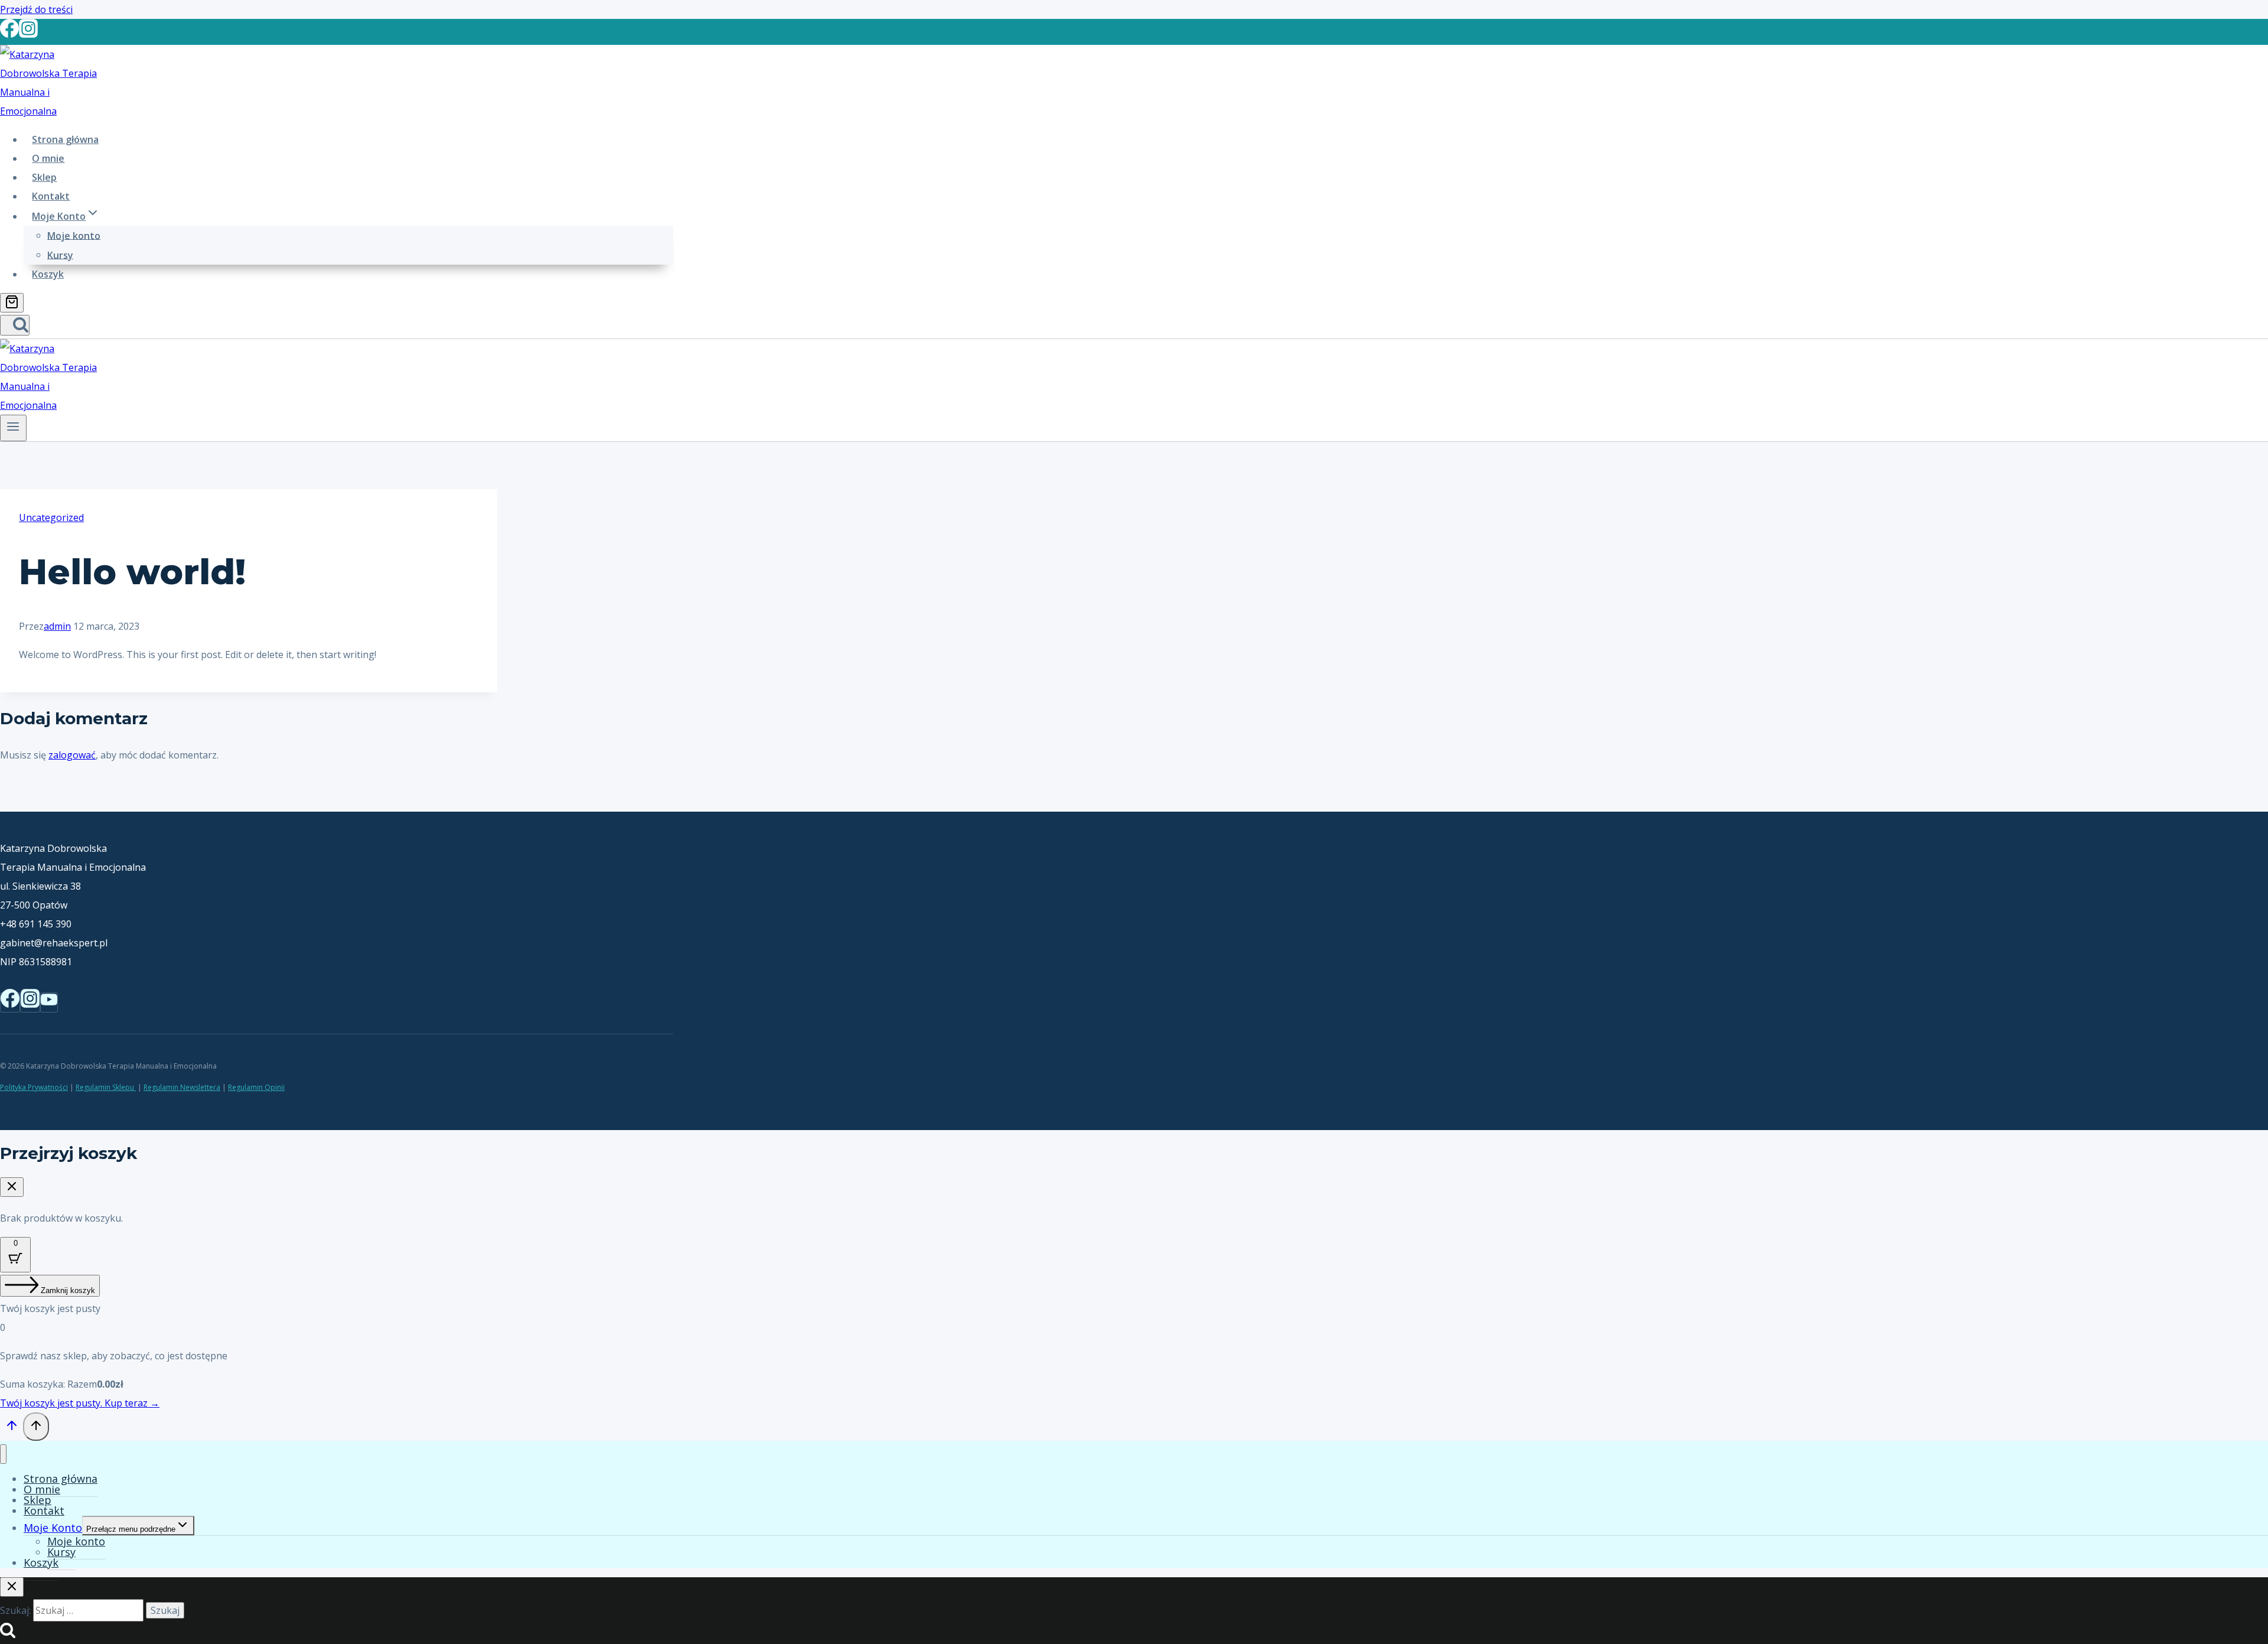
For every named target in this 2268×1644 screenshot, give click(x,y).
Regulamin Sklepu (106, 1087)
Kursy (60, 255)
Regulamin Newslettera (182, 1087)
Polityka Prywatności (34, 1087)
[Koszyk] (12, 303)
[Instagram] (28, 33)
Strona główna (65, 139)
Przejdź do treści (36, 9)
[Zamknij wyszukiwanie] (12, 1587)
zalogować (72, 755)
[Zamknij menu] (3, 1454)
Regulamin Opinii (256, 1087)
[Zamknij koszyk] (12, 1187)
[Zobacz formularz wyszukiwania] (15, 325)
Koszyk (48, 274)
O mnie (48, 158)
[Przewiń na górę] (12, 1428)
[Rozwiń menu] (13, 428)
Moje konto (74, 235)
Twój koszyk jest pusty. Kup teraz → (80, 1403)
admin (57, 626)
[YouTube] (49, 1002)
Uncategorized (51, 517)
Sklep (44, 177)
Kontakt (51, 196)
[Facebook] (9, 33)
